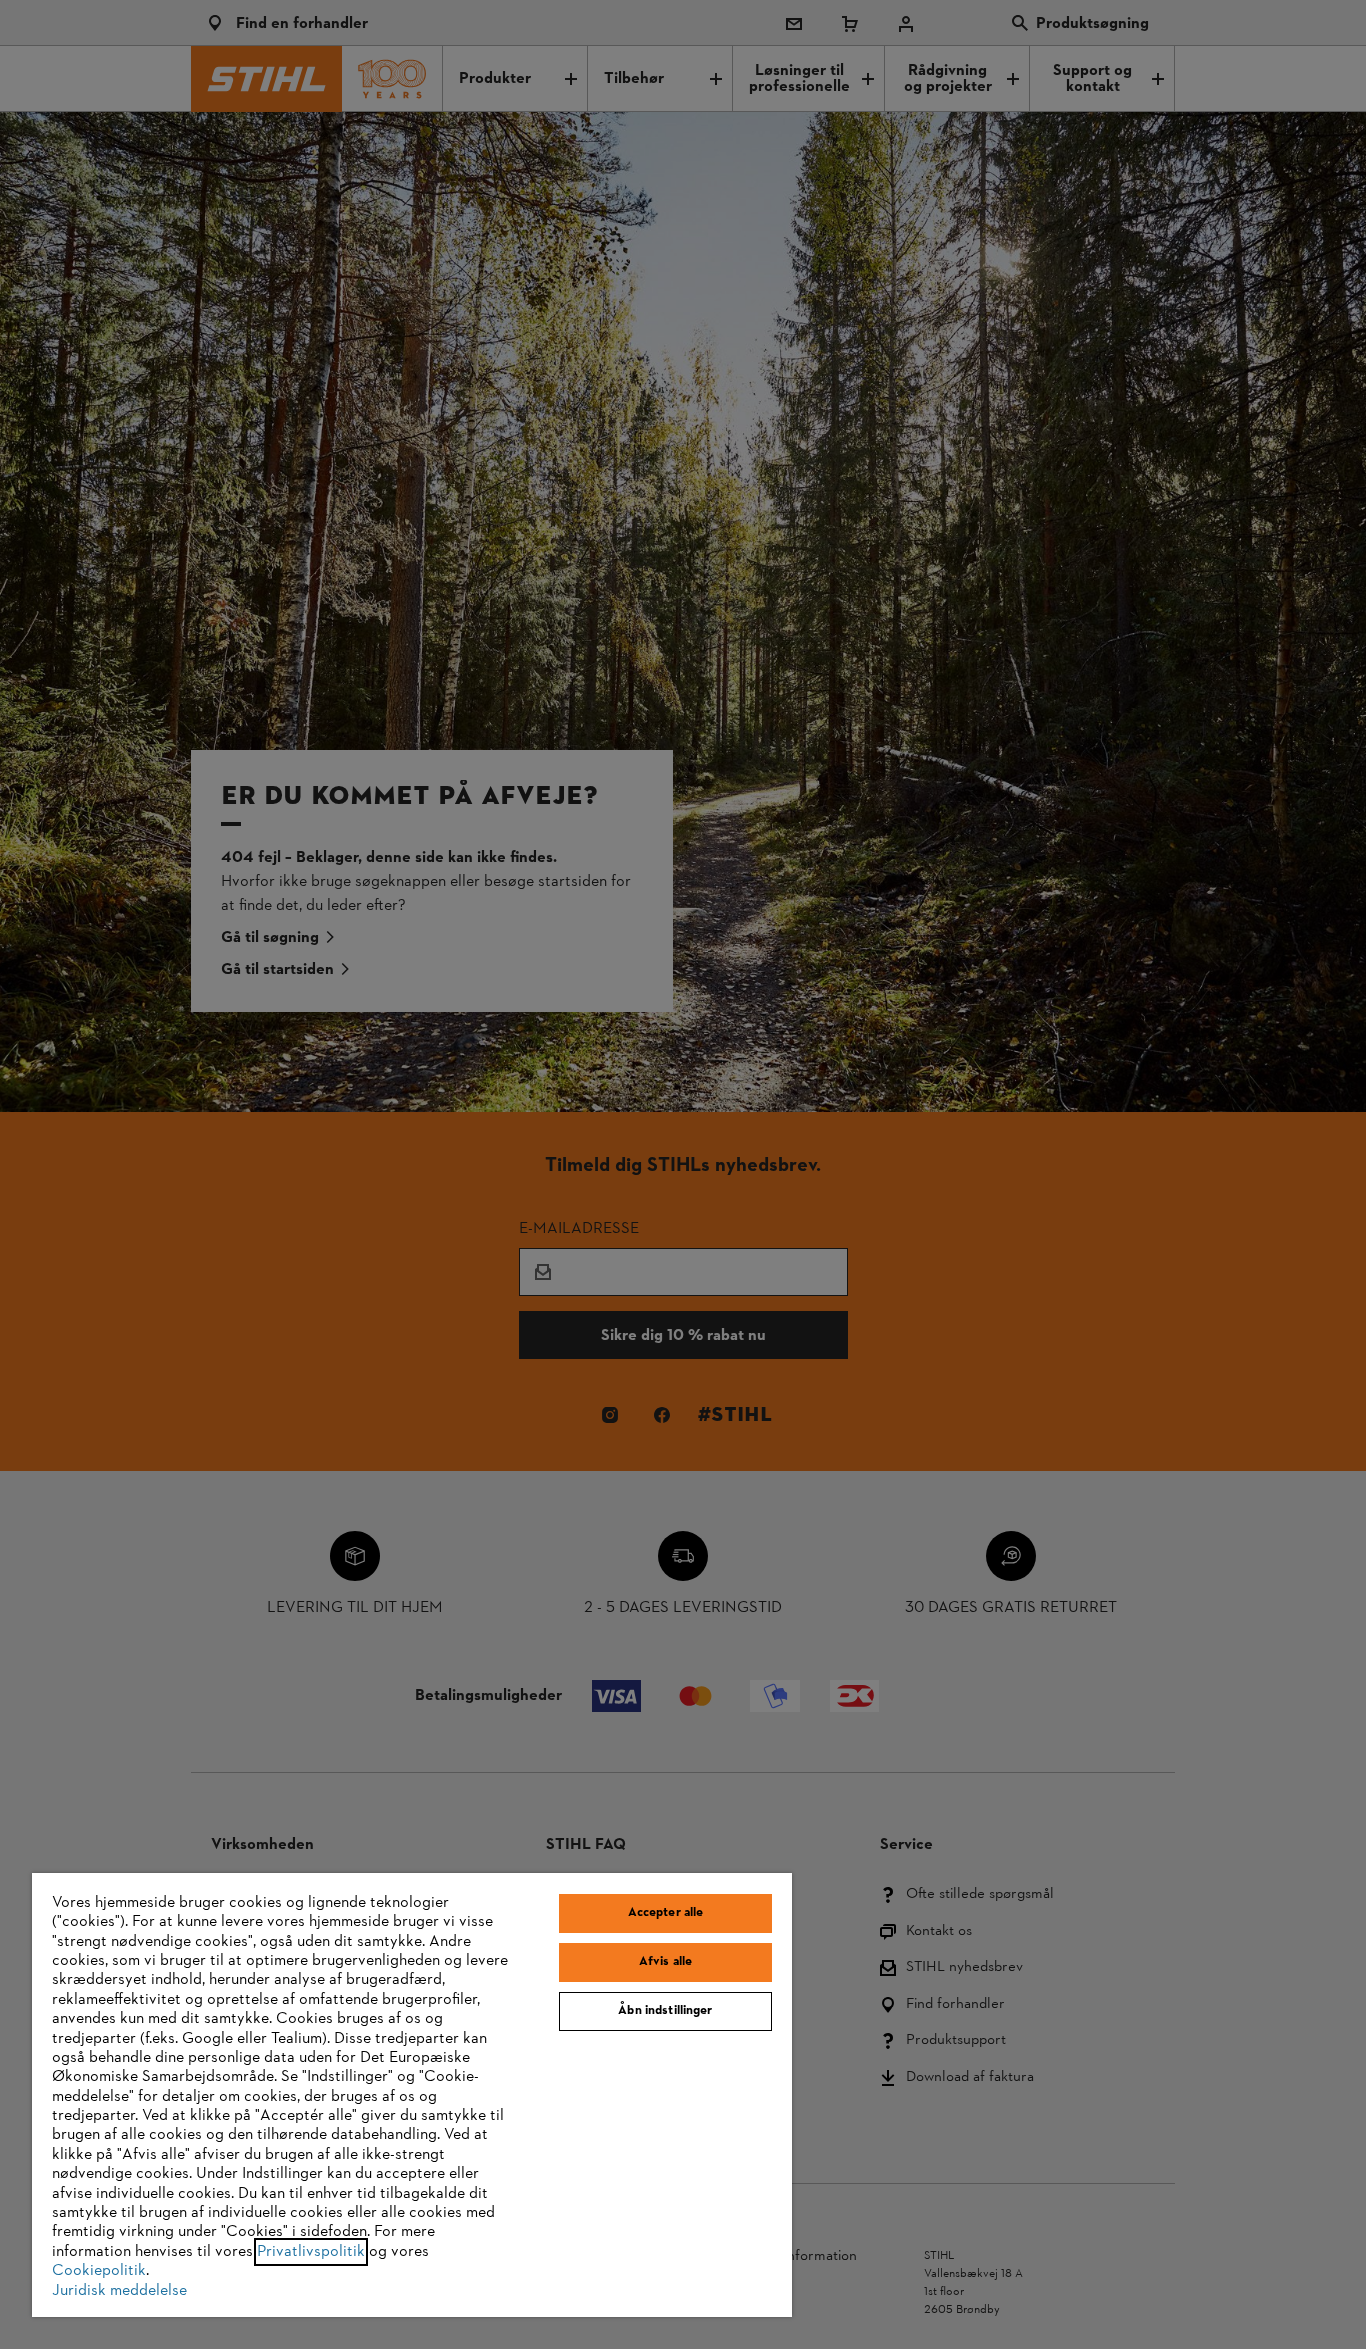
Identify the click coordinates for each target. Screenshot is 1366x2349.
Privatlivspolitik (311, 2252)
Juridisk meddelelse (119, 2291)
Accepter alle (666, 1913)
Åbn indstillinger (665, 2011)
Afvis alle (665, 1962)
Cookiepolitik (99, 2271)
